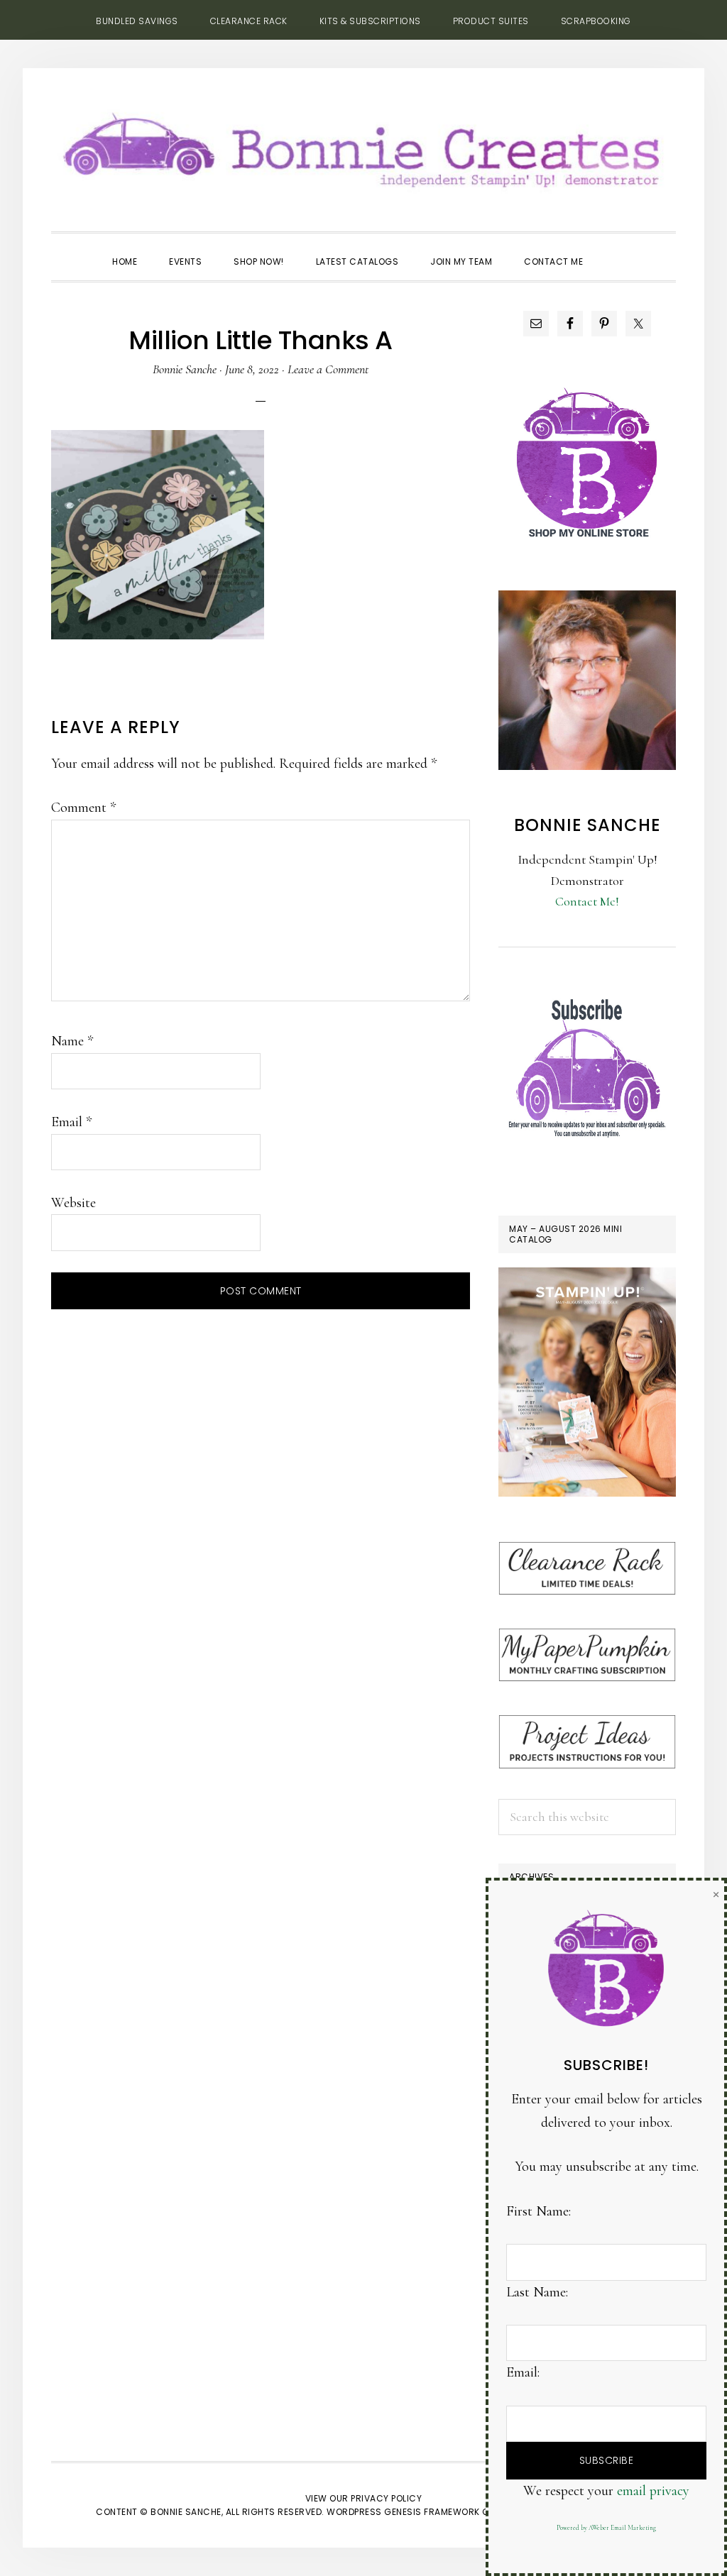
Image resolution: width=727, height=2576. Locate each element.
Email (71, 1122)
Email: (523, 2372)
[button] (615, 249)
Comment (83, 808)
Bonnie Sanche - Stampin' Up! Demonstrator (363, 146)
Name (72, 1041)
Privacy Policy (386, 2498)
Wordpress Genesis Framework (403, 2512)
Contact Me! (587, 901)
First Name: (539, 2211)
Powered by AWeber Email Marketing (606, 2528)
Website (73, 1203)
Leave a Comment (328, 369)
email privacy (653, 2491)
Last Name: (537, 2292)
